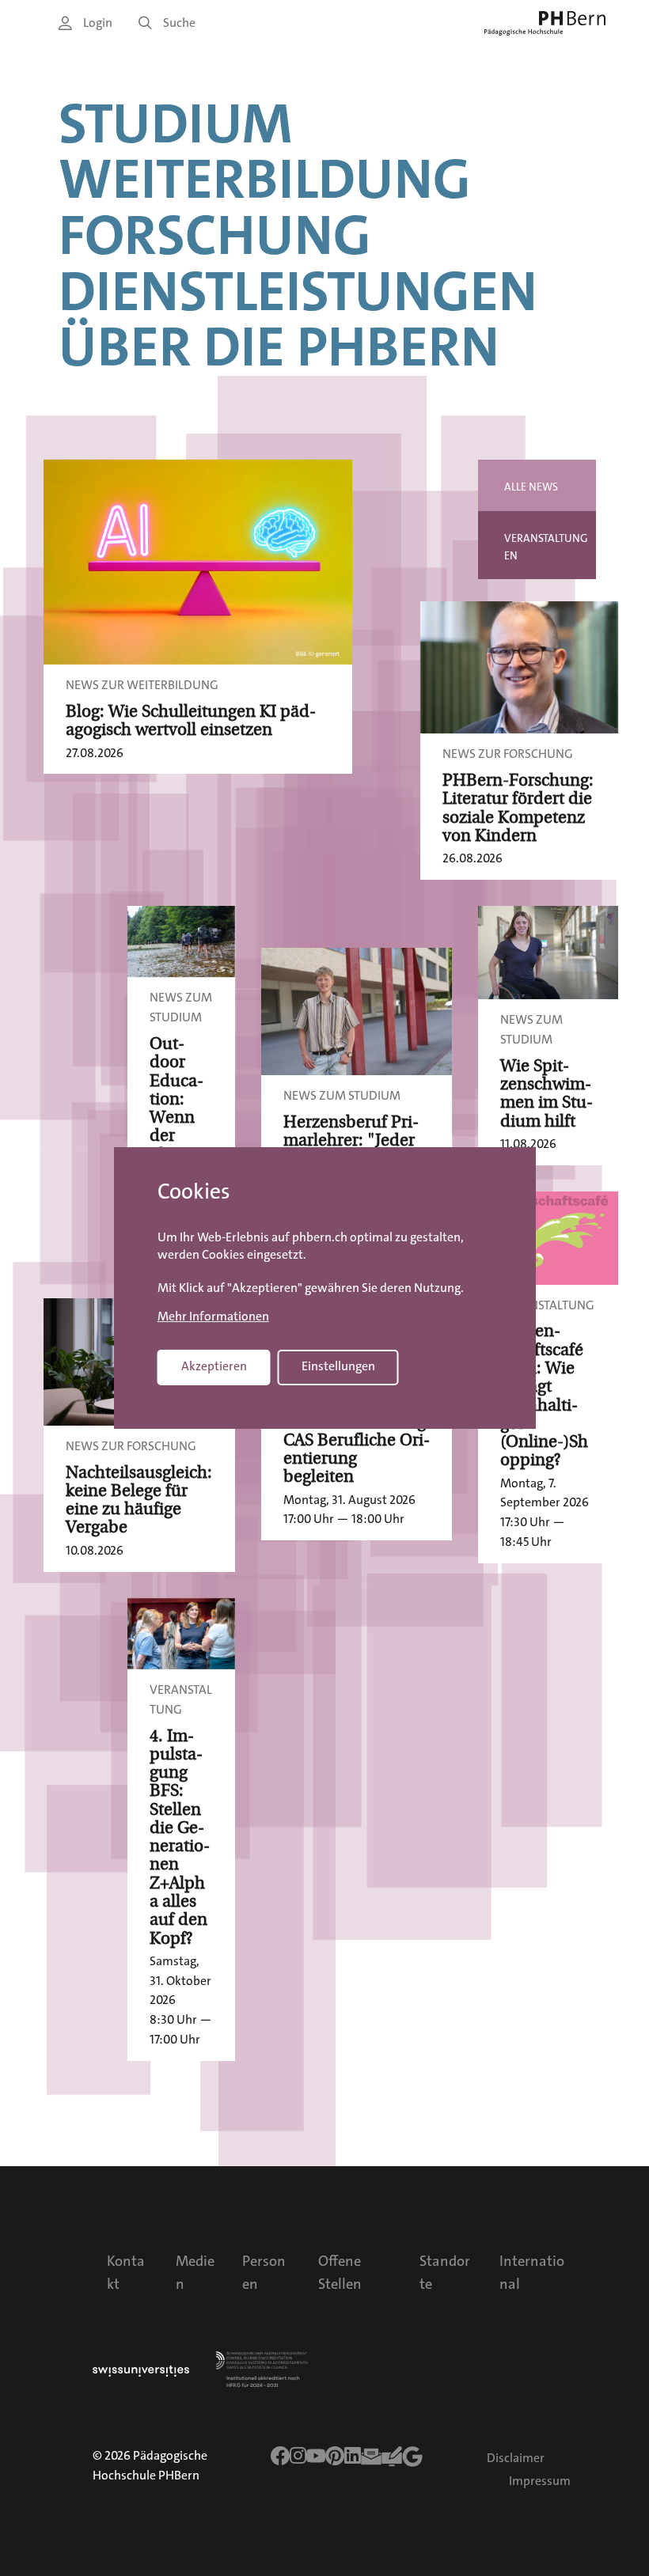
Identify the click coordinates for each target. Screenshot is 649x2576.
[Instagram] (298, 2456)
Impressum (540, 2481)
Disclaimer (516, 2458)
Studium (175, 125)
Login (98, 23)
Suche (179, 23)
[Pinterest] (335, 2456)
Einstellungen (338, 1367)
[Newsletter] (371, 2457)
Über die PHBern (279, 348)
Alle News (531, 487)
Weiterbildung (265, 180)
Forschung (215, 236)
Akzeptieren (214, 1367)
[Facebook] (280, 2456)
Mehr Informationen (213, 1316)
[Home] (545, 23)
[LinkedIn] (353, 2456)
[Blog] (392, 2457)
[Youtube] (316, 2456)
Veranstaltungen (546, 547)
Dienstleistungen (298, 292)
